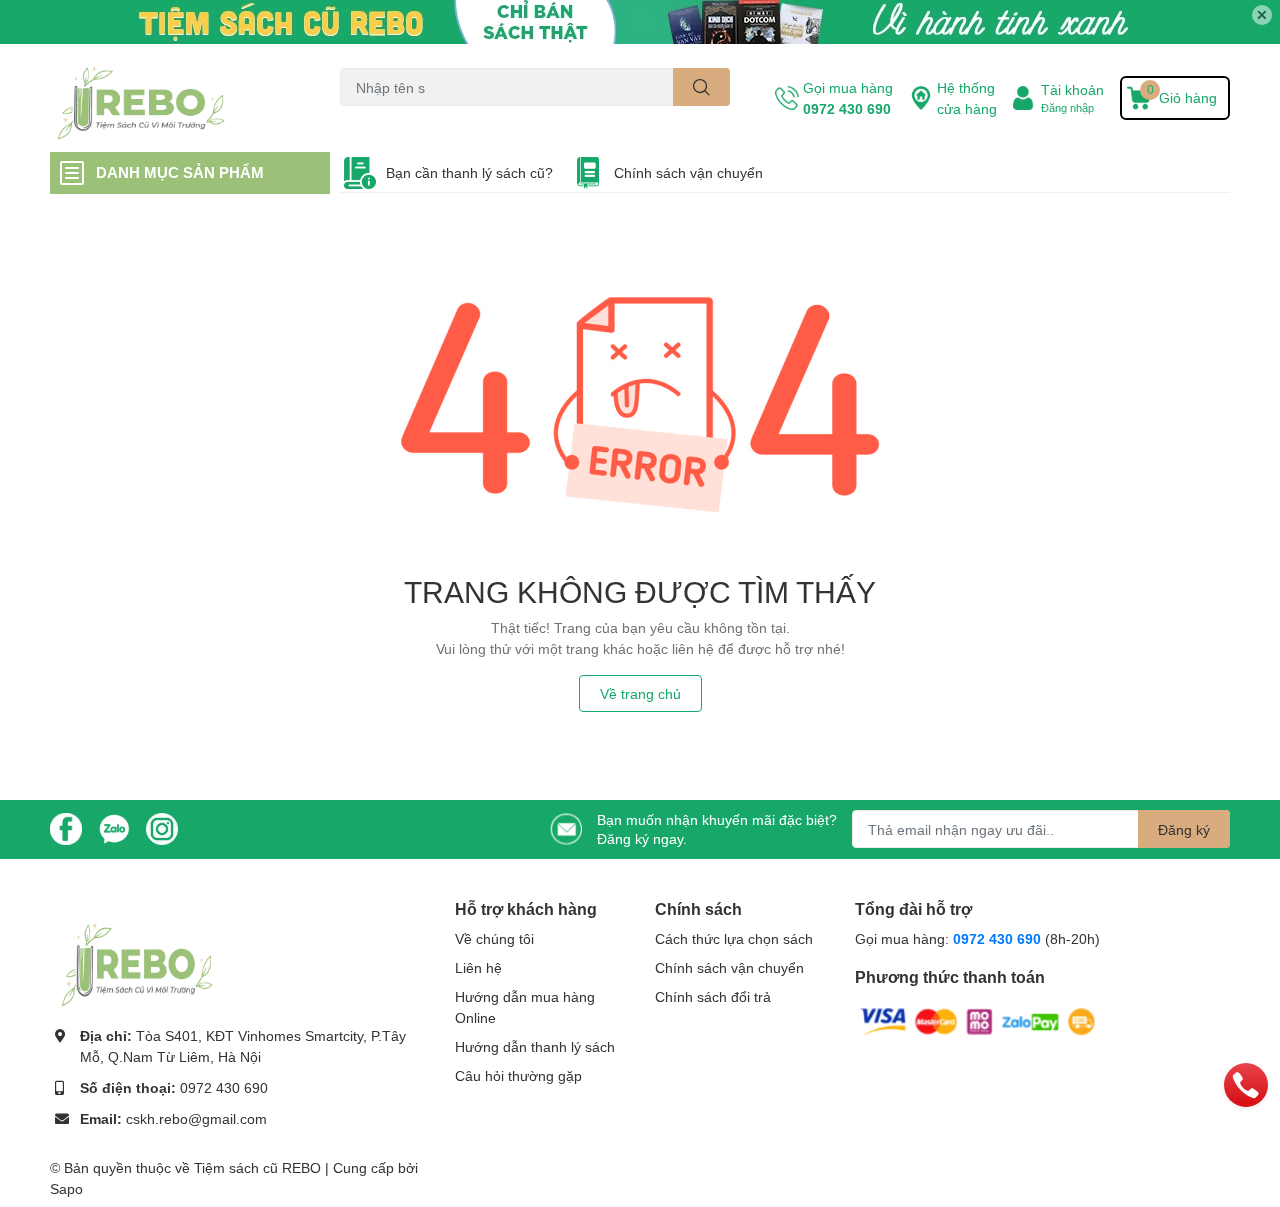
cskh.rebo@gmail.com (196, 1118)
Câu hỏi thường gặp (518, 1075)
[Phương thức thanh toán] (978, 1019)
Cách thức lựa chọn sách (734, 938)
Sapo (66, 1188)
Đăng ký (1184, 829)
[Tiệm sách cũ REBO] (174, 98)
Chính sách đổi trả (713, 996)
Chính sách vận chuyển (688, 172)
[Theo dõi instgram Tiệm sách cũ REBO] (162, 827)
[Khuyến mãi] (640, 22)
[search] (701, 87)
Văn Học (466, 117)
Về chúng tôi (494, 938)
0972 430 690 (847, 108)
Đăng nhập (1067, 107)
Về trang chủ (640, 693)
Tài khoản (1072, 89)
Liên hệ (478, 967)
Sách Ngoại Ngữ (385, 117)
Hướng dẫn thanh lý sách (535, 1046)
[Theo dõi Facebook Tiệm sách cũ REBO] (66, 827)
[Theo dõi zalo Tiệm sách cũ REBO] (114, 827)
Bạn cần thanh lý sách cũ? (469, 172)
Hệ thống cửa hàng (967, 98)
